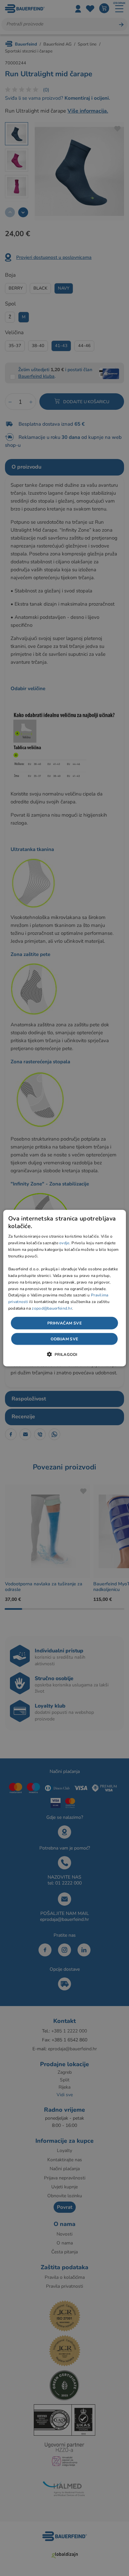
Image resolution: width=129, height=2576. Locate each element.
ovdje (64, 1243)
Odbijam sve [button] (64, 1339)
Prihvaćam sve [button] (64, 1323)
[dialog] (65, 1288)
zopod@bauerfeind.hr (52, 1308)
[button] (64, 1354)
